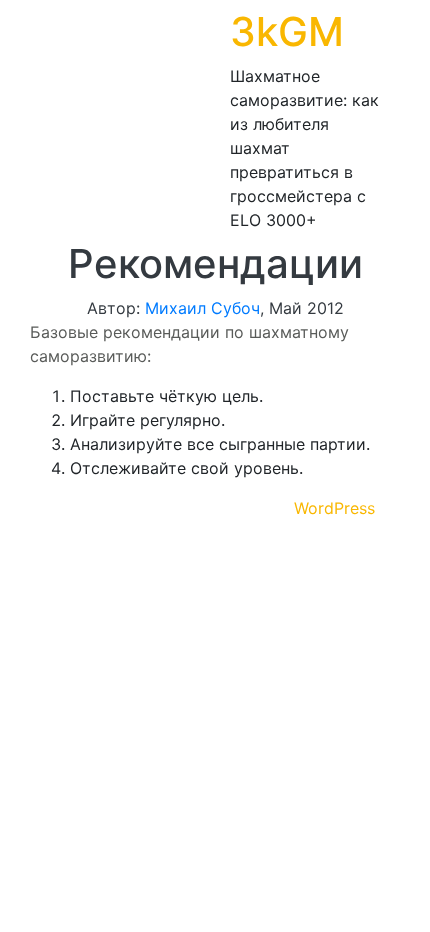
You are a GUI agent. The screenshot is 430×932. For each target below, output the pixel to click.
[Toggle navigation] (44, 120)
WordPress (334, 508)
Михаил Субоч (202, 308)
